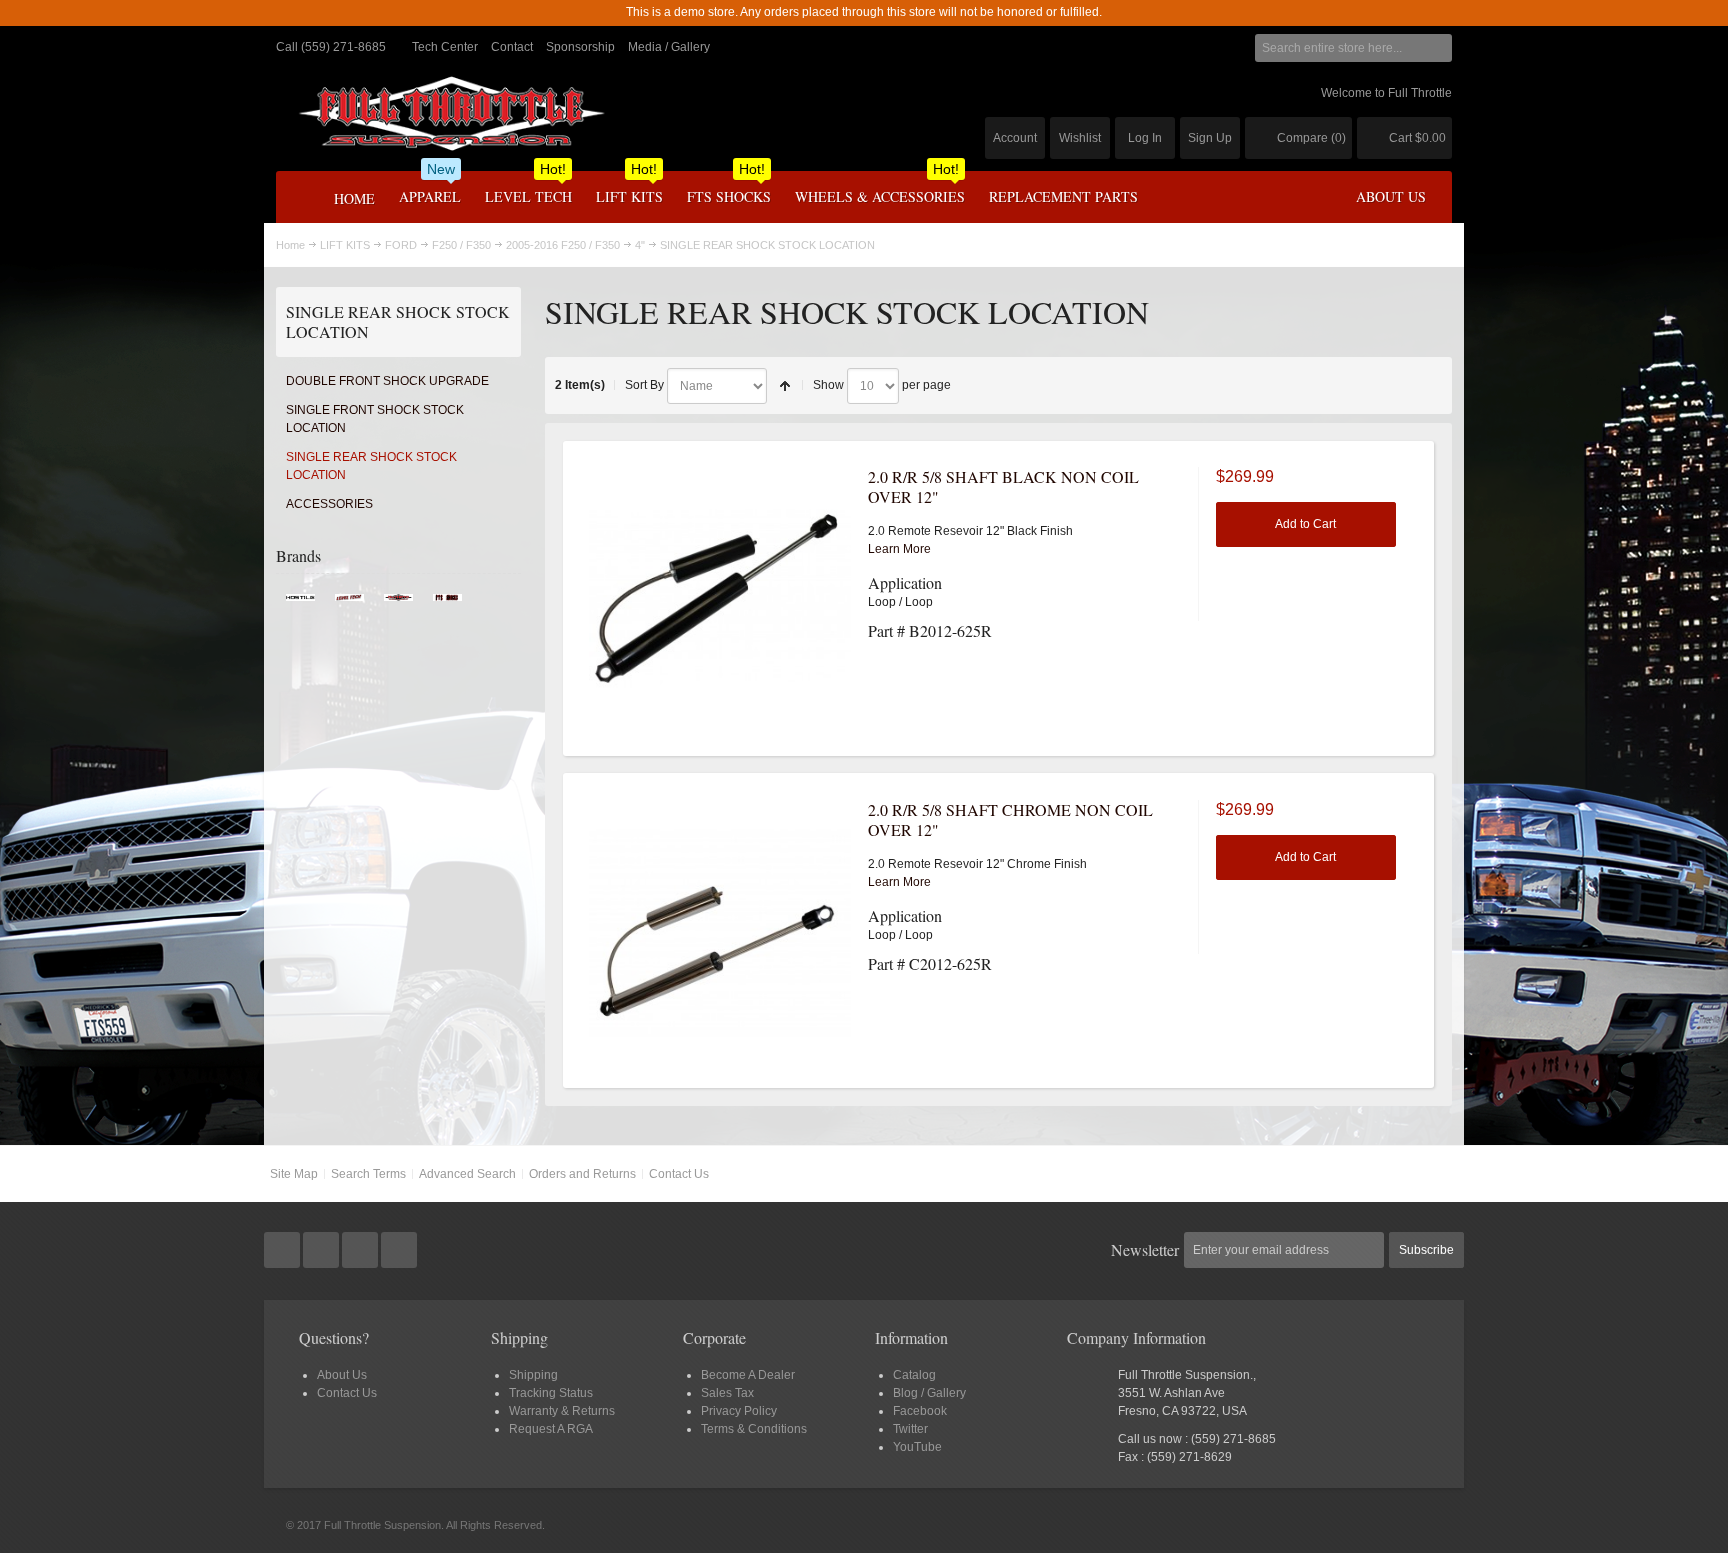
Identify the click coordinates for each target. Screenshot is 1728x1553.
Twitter (910, 1429)
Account (1015, 138)
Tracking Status (551, 1393)
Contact (512, 47)
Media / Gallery (669, 47)
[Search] (1438, 48)
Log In (1145, 138)
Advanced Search (467, 1174)
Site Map (294, 1174)
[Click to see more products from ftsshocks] (447, 603)
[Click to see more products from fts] (398, 603)
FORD (401, 245)
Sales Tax (727, 1393)
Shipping (533, 1375)
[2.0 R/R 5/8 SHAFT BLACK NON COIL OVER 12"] (720, 598)
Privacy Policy (739, 1411)
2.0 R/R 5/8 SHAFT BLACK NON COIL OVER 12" (1003, 486)
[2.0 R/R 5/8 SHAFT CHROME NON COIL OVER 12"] (720, 931)
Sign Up (1210, 138)
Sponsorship (580, 47)
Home (290, 245)
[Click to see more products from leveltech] (349, 603)
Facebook (920, 1411)
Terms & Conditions (754, 1429)
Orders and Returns (582, 1174)
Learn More (899, 549)
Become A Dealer (748, 1375)
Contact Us (679, 1174)
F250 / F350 (461, 245)
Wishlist (1080, 138)
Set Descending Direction (785, 386)
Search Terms (368, 1174)
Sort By (644, 385)
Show (828, 385)
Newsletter (1145, 1249)
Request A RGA (551, 1429)
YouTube (917, 1447)
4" (640, 245)
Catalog (914, 1375)
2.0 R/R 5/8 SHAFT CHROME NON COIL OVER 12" (1010, 819)
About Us (342, 1375)
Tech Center (445, 47)
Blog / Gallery (929, 1393)
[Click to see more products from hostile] (300, 603)
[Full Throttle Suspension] (451, 113)
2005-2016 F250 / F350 (563, 245)
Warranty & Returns (562, 1411)
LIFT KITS (345, 245)
